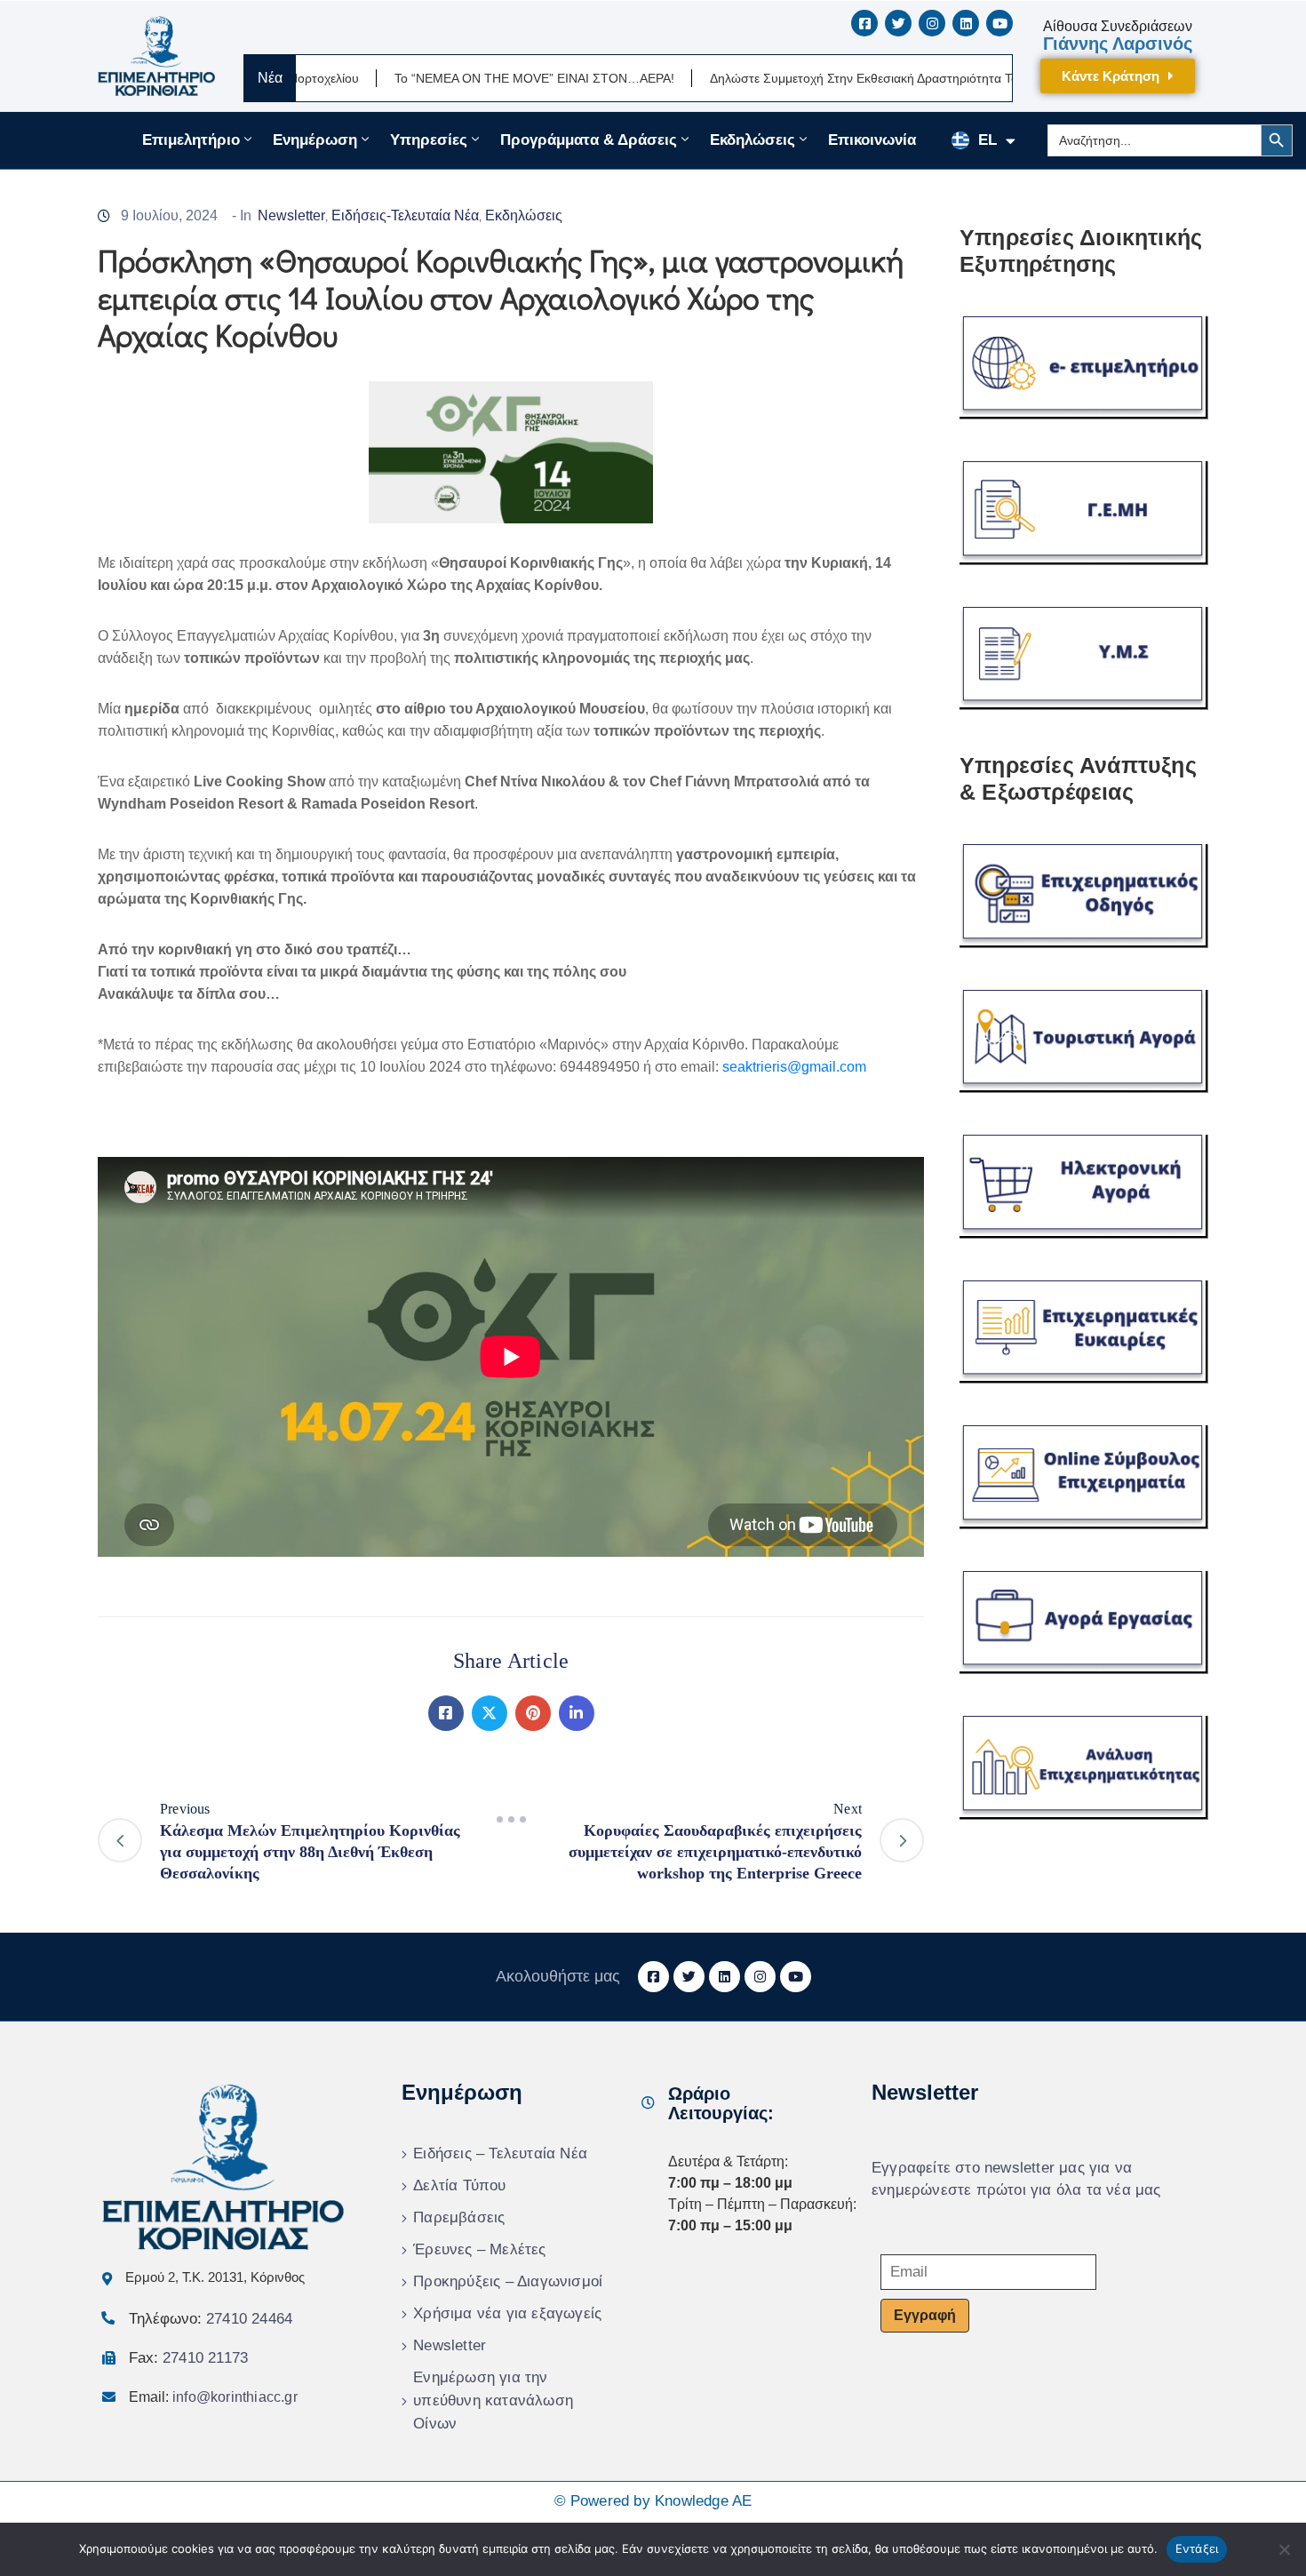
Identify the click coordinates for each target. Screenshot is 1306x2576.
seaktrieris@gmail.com (794, 1067)
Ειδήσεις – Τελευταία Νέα (500, 2153)
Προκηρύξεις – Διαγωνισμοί (508, 2281)
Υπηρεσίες (429, 140)
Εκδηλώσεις (753, 140)
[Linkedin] (577, 1713)
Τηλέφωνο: (211, 2319)
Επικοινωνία (872, 140)
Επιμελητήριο (191, 140)
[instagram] (932, 23)
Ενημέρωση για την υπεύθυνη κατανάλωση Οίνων (493, 2401)
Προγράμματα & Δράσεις (589, 140)
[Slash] (511, 1820)
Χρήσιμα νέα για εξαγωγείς (507, 2313)
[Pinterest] (533, 1713)
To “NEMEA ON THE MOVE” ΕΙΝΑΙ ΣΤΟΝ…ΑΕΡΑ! (447, 78)
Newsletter (291, 215)
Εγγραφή (925, 2315)
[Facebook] (446, 1713)
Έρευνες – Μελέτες (479, 2249)
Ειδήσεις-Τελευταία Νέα (405, 215)
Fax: (188, 2358)
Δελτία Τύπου (459, 2185)
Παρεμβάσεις (459, 2217)
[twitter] (898, 23)
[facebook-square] (864, 23)
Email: (213, 2397)
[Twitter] (490, 1713)
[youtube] (999, 23)
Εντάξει (1197, 2548)
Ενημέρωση (315, 140)
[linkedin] (966, 23)
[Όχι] (1284, 2549)
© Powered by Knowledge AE (653, 2501)
